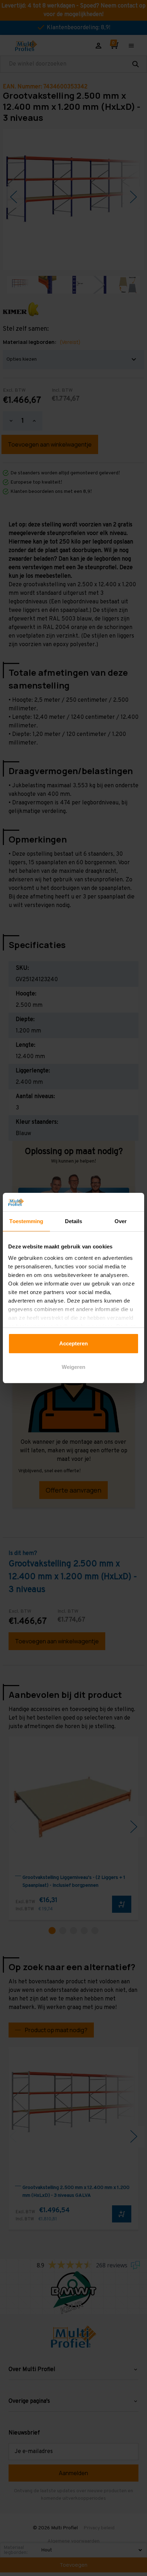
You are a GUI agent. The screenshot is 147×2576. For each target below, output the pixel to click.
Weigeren (73, 1367)
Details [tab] (74, 1221)
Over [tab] (121, 1221)
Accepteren (73, 1343)
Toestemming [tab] (26, 1221)
